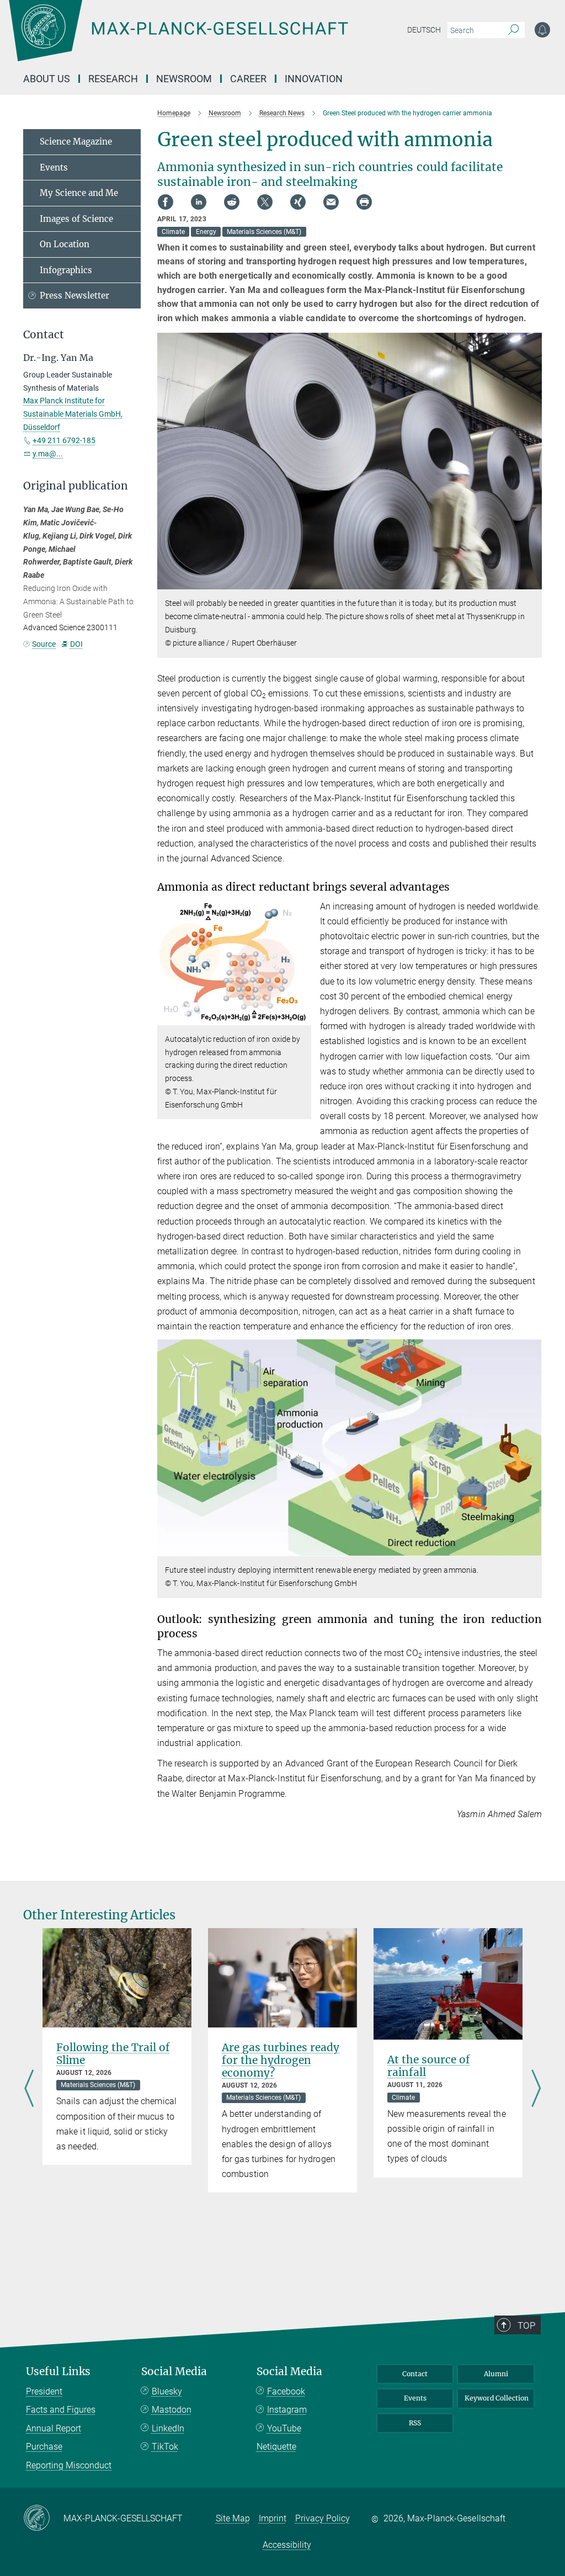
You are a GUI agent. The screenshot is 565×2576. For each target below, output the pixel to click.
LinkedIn (168, 2428)
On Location (65, 244)
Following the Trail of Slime (113, 2054)
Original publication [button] (76, 486)
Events (54, 167)
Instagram (287, 2410)
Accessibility (287, 2545)
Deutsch (424, 30)
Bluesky (167, 2391)
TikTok (165, 2447)
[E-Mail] (331, 202)
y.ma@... (48, 454)
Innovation (314, 79)
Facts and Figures (61, 2410)
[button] (532, 581)
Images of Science (76, 219)
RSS (415, 2423)
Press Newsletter (74, 296)
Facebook (286, 2391)
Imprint (273, 2518)
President (44, 2391)
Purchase (44, 2447)
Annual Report (54, 2428)
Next (536, 2090)
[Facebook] (166, 202)
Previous (29, 2090)
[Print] (364, 202)
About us (47, 79)
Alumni (496, 2374)
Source (44, 644)
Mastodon (172, 2410)
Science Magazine (76, 142)
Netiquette (276, 2447)
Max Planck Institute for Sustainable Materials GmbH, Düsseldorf (73, 414)
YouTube (284, 2428)
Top (526, 2325)
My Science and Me (79, 193)
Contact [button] (44, 335)
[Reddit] (232, 202)
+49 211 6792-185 (64, 440)
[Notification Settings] (542, 30)
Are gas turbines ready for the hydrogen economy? (281, 2060)
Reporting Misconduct (69, 2465)
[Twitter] (265, 202)
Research (113, 79)
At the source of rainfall (429, 2066)
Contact (415, 2374)
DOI (76, 644)
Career (248, 79)
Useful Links (58, 2372)
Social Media (174, 2372)
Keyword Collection (497, 2398)
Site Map (233, 2518)
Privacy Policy (323, 2518)
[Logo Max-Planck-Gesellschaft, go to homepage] (206, 39)
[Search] (513, 30)
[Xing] (298, 202)
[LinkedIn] (199, 202)
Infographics (66, 270)
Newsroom (184, 79)
